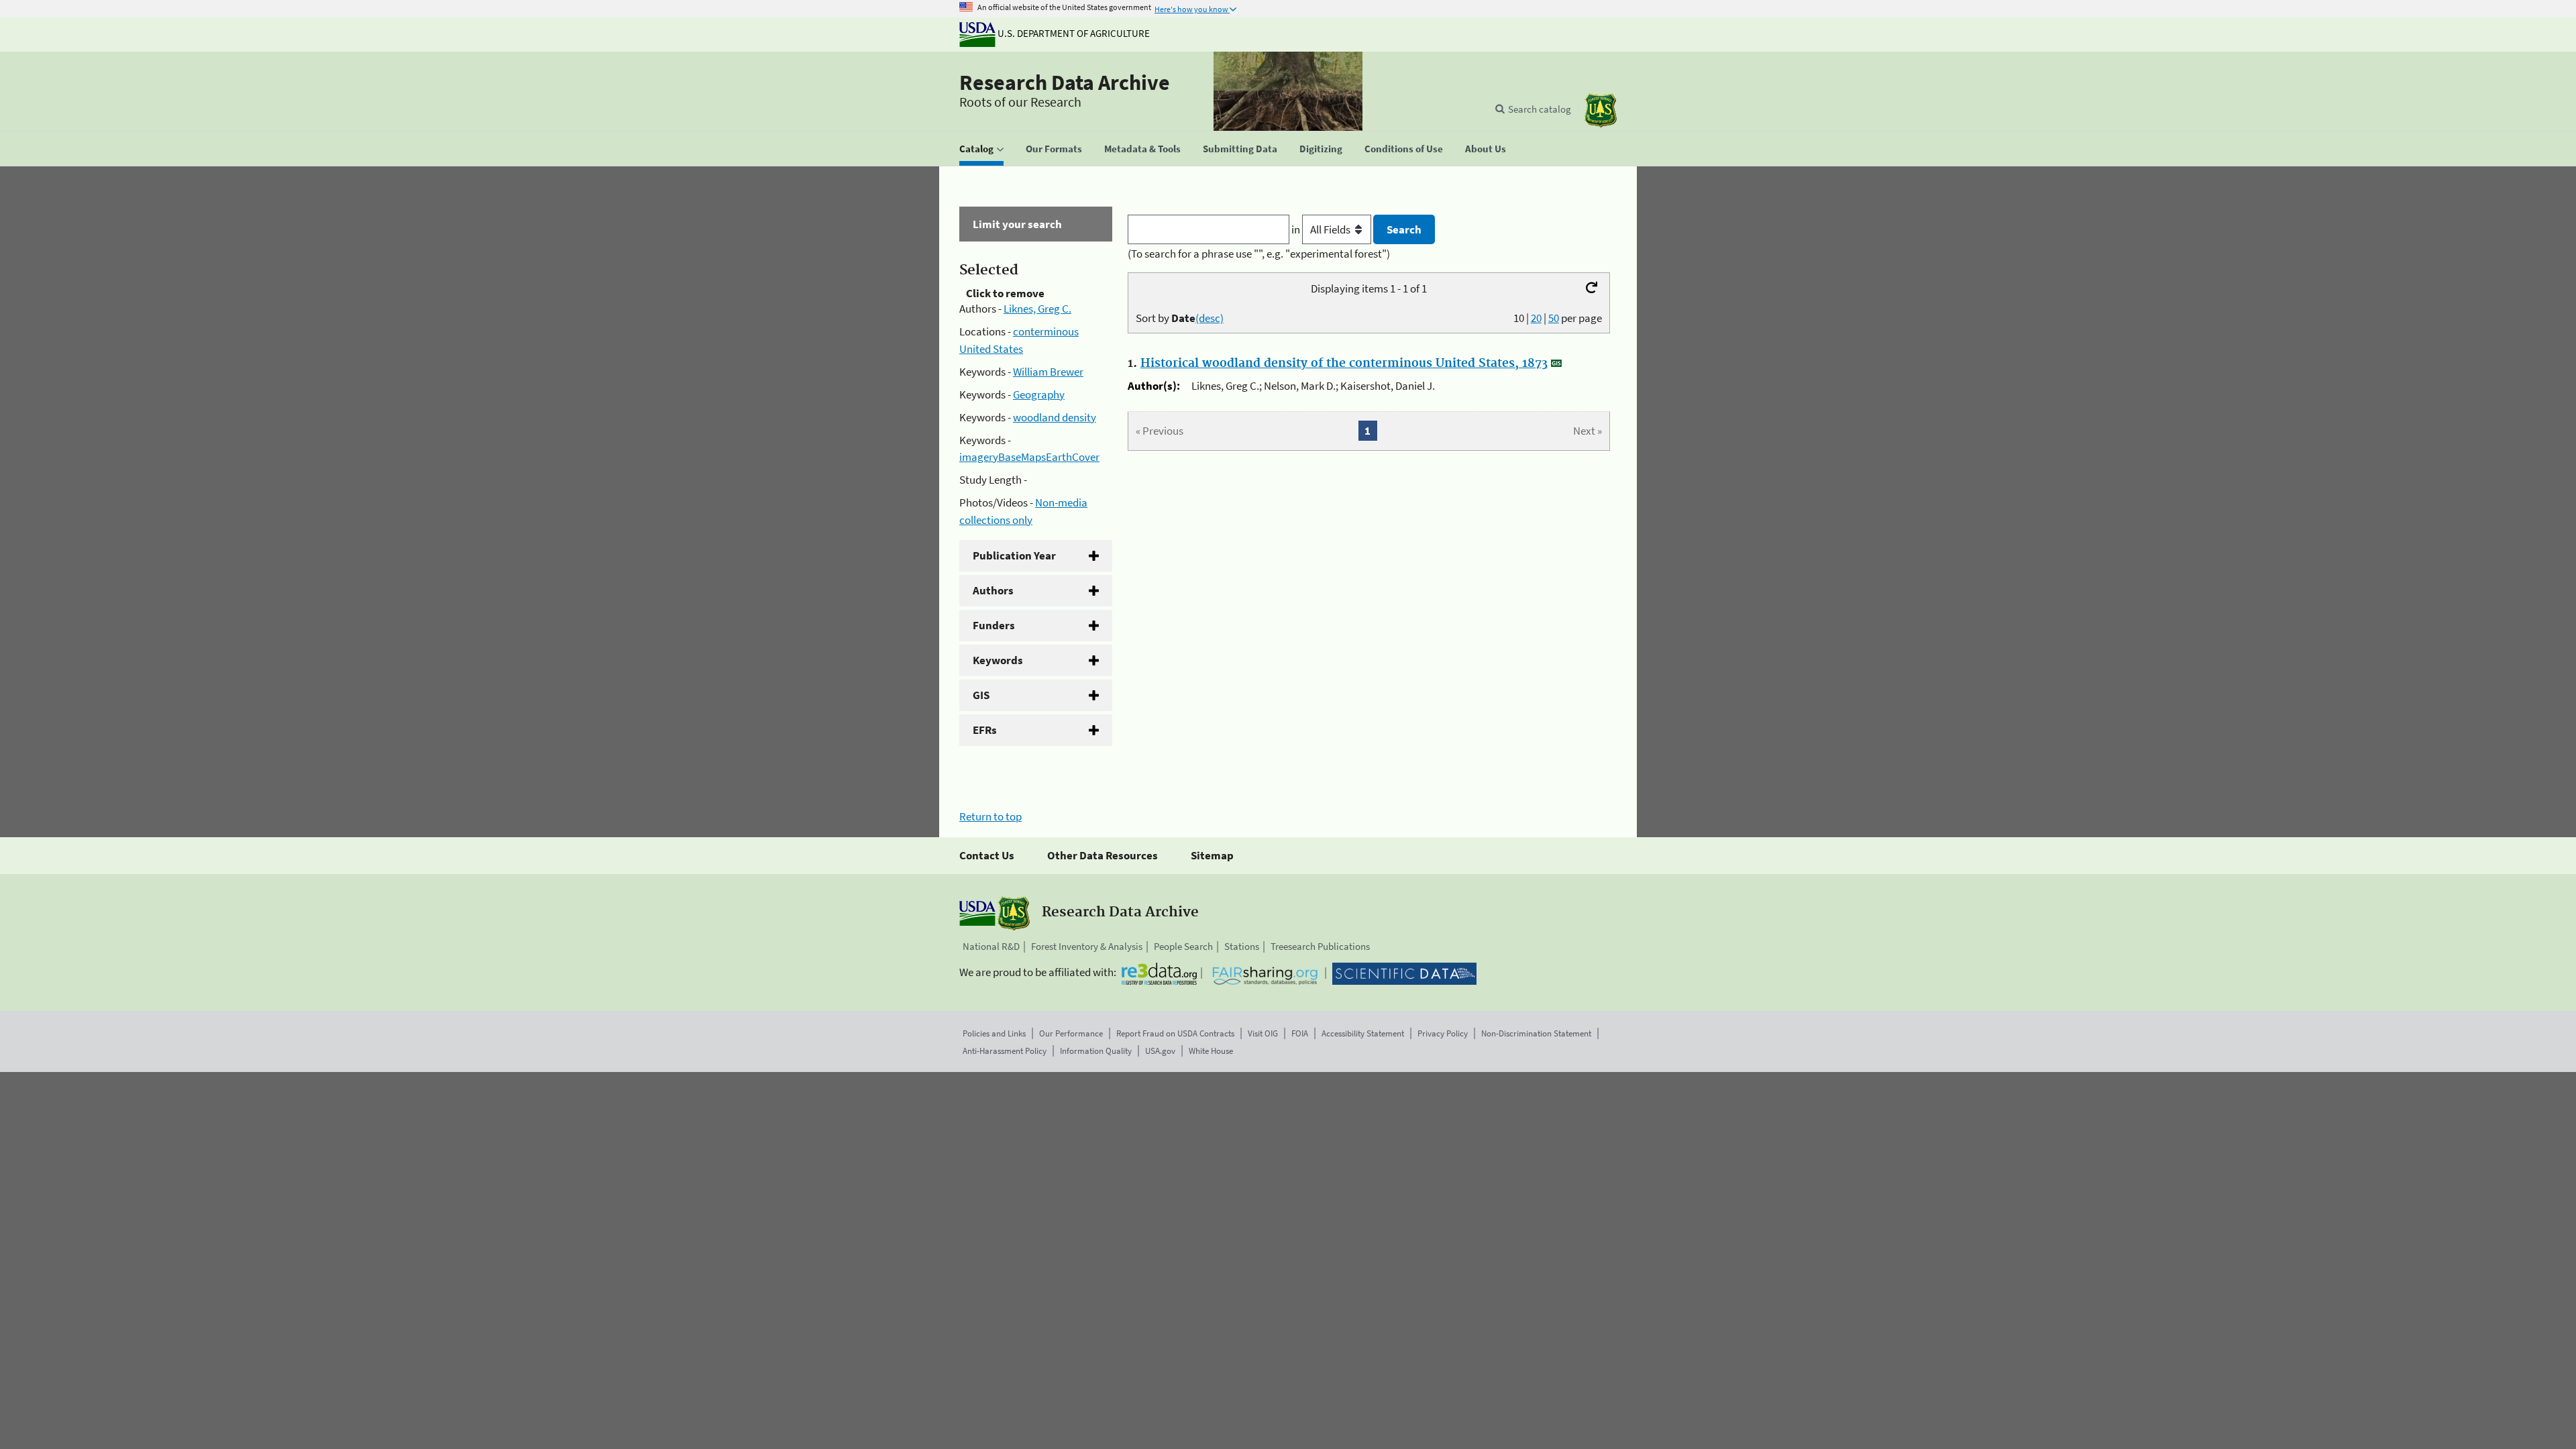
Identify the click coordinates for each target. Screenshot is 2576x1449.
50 (1554, 318)
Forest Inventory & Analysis (1087, 946)
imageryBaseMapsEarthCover (1029, 457)
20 (1536, 318)
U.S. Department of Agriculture (1073, 33)
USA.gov (1160, 1051)
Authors (993, 590)
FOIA (1300, 1033)
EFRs (985, 730)
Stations (1242, 946)
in (1297, 229)
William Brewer (1048, 372)
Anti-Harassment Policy (1005, 1051)
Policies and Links (994, 1033)
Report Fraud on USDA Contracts (1175, 1033)
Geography (1039, 394)
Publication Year (1014, 555)
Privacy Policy (1443, 1033)
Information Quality (1096, 1051)
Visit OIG (1263, 1033)
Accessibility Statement (1363, 1033)
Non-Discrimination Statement (1536, 1033)
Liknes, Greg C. (1037, 309)
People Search (1183, 946)
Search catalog (1540, 109)
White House (1211, 1051)
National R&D (991, 946)
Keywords (998, 660)
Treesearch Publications (1320, 946)
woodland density (1055, 417)
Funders (994, 625)
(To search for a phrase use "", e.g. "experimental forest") (1259, 254)
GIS (981, 695)
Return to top (990, 816)
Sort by (1180, 318)
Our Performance (1071, 1033)
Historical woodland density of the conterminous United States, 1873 (1344, 364)
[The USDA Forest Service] (1601, 110)
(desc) (1210, 318)
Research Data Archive (1065, 83)
